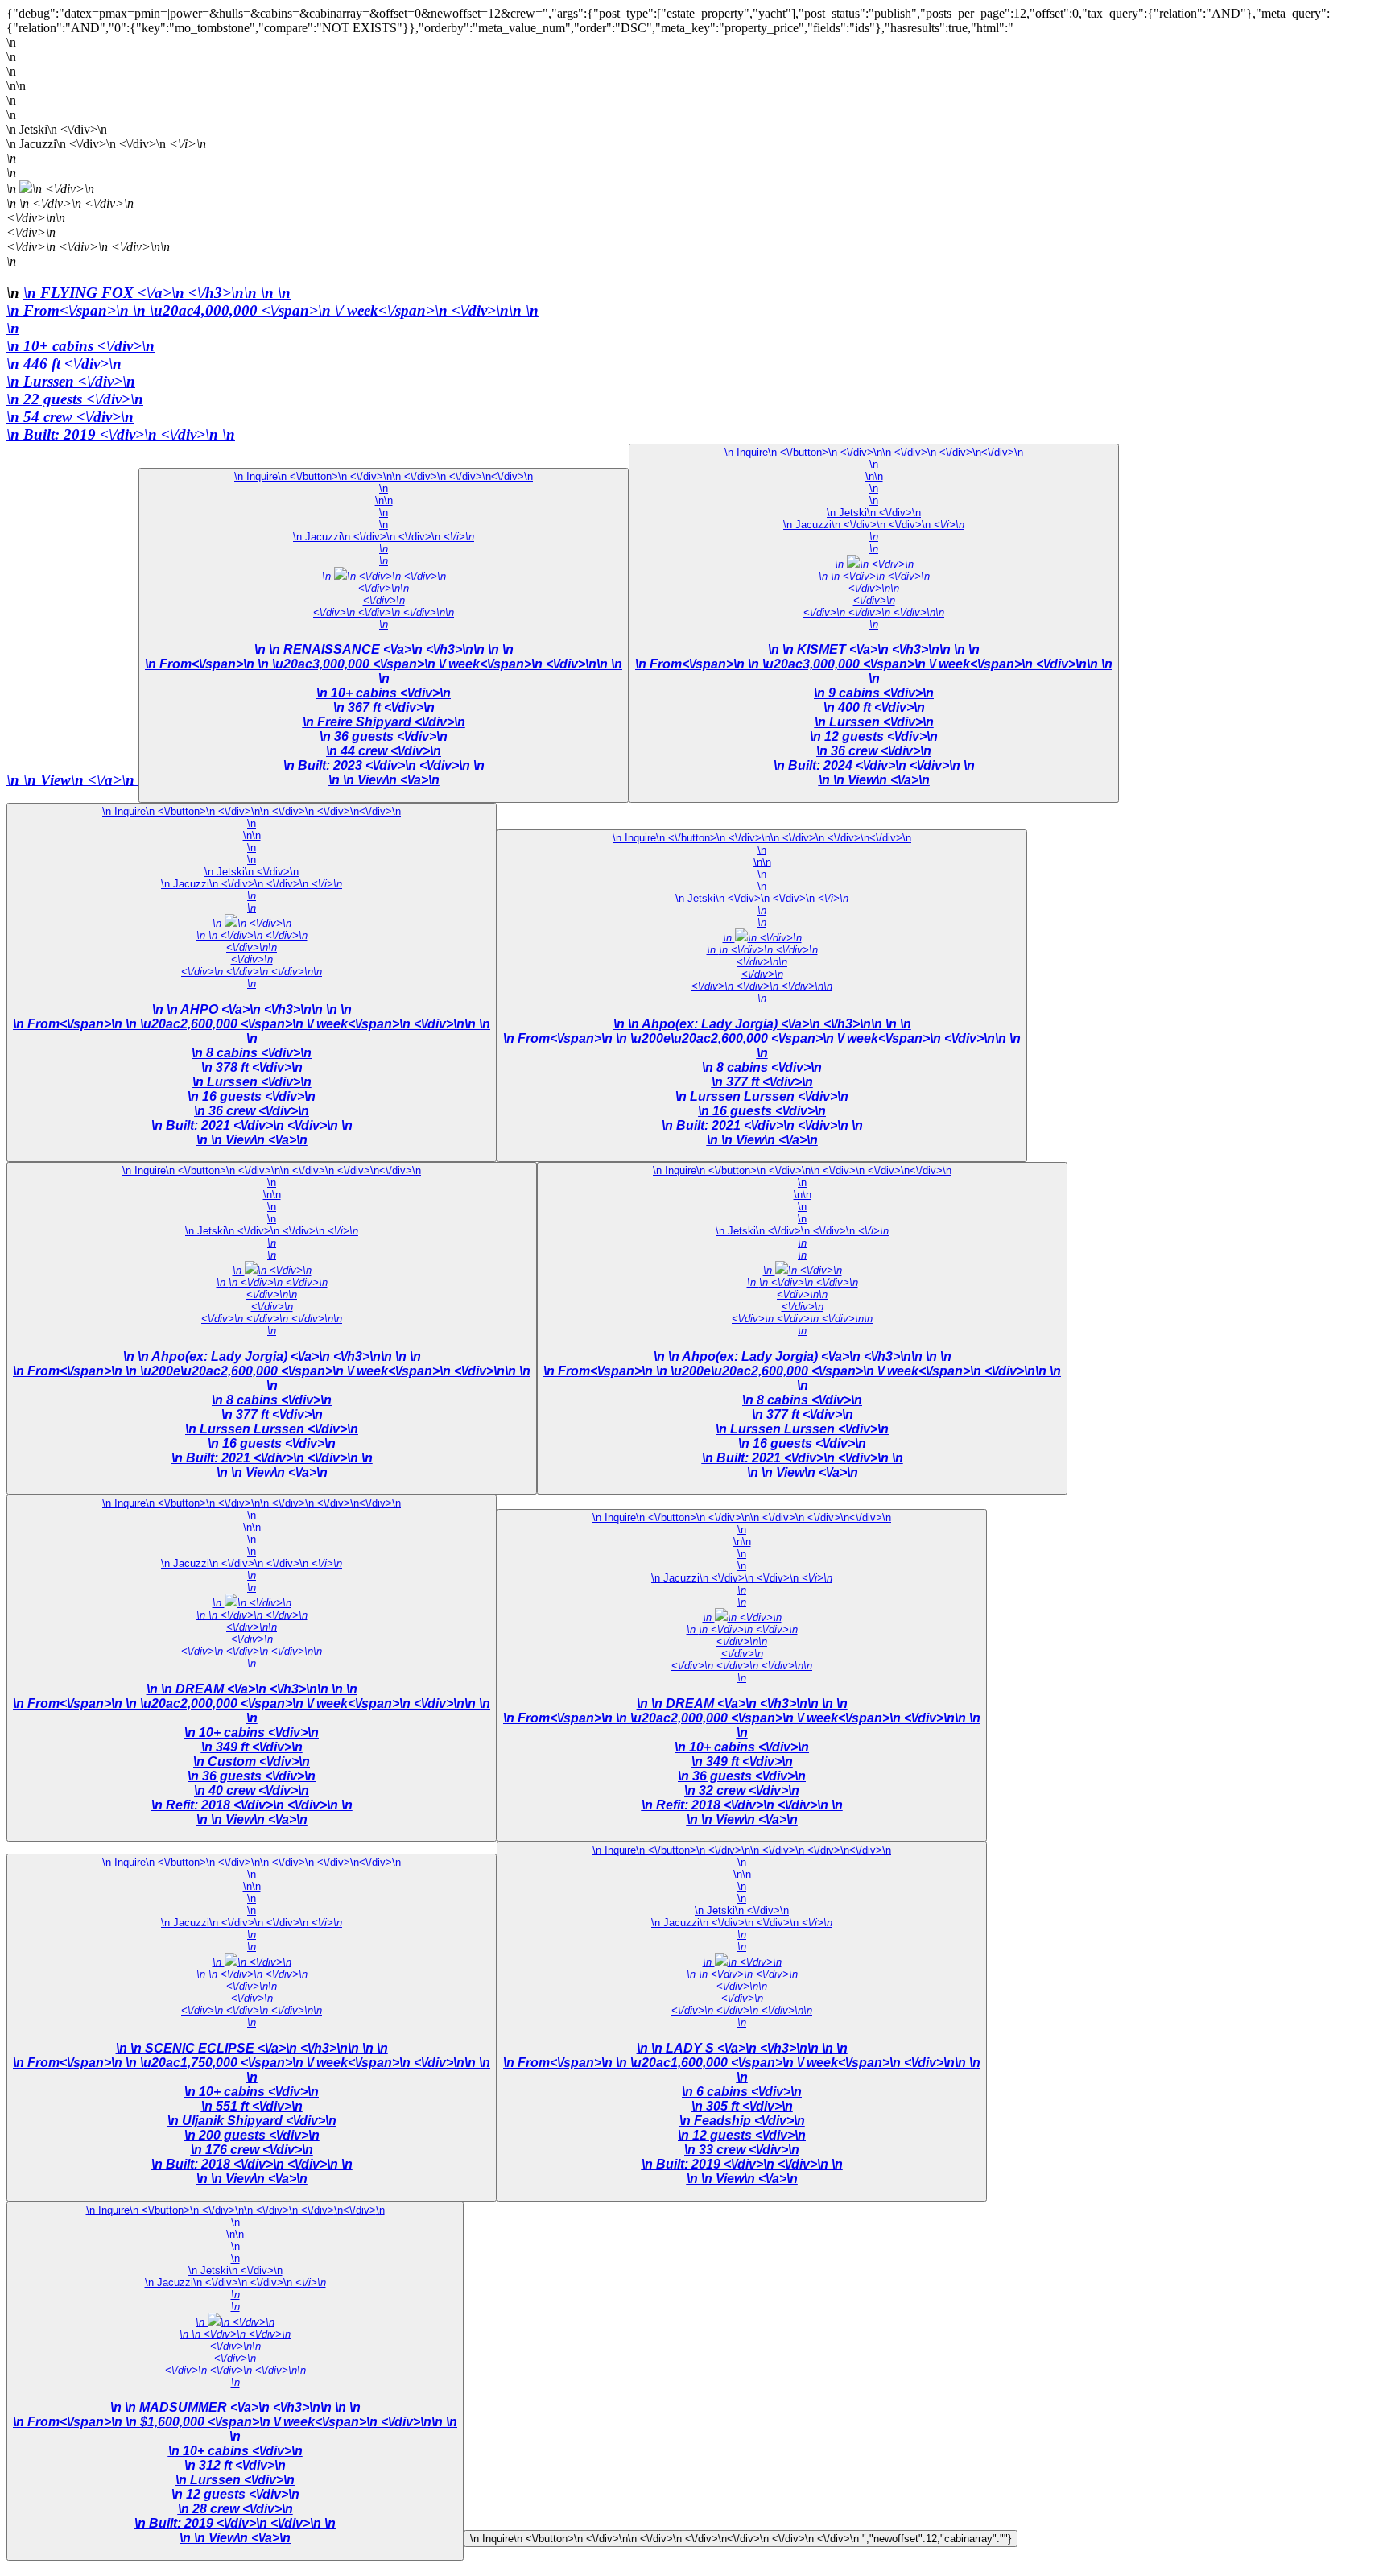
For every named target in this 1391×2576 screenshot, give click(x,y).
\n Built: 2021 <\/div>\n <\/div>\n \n (252, 1133)
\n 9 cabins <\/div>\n (874, 693)
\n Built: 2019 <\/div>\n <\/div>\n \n (559, 1486)
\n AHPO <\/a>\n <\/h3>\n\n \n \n (259, 1009)
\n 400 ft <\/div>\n (874, 707)
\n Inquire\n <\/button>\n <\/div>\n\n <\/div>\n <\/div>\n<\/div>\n (384, 476)
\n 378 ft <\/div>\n (252, 1067)
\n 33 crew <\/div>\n (742, 2150)
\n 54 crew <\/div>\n (70, 417)
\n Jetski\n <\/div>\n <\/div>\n (762, 898)
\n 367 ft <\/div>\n (384, 707)
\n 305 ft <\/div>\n (742, 2106)
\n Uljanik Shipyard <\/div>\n (252, 2121)
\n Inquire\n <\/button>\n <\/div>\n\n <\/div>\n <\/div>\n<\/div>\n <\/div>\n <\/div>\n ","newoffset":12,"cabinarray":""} (741, 2539)
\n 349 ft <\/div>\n (252, 1747)
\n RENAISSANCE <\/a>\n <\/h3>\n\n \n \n (391, 649)
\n (272, 310)
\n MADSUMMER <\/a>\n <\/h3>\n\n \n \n (243, 2407)
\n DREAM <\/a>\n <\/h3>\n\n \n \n (259, 1689)
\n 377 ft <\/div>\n (762, 1082)
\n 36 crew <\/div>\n (874, 751)
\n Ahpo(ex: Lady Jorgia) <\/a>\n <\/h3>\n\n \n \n (770, 1024)
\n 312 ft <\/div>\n (235, 2465)
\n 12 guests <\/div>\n (874, 736)
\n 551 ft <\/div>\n (252, 2106)
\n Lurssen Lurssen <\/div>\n (762, 1096)
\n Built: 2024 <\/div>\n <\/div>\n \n (874, 773)
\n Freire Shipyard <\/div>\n (384, 722)
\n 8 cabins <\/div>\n (252, 1053)
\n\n (384, 500)
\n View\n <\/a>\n (81, 779)
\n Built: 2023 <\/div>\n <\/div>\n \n (384, 773)
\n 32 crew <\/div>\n (742, 1790)
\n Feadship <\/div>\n (742, 2121)
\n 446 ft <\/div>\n (64, 364)
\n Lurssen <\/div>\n (71, 381)
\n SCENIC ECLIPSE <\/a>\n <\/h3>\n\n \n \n (259, 2048)
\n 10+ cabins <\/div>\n (80, 346)
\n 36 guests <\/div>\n (384, 736)
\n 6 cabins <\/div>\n (742, 2092)
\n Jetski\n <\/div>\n (874, 513)
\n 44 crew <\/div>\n (384, 751)
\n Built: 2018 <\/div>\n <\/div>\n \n (252, 2171)
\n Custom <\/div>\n (252, 1761)
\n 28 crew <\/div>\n (235, 2509)
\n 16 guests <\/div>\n (252, 1096)
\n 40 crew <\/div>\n (252, 1790)
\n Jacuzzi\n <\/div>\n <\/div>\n (384, 537)
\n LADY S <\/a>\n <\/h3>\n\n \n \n (749, 2048)
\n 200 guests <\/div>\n (252, 2135)
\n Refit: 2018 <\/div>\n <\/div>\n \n (252, 1812)
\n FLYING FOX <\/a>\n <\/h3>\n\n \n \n (157, 293)
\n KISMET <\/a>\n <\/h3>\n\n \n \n (881, 649)
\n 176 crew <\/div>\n (252, 2150)
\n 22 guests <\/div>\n (75, 399)
